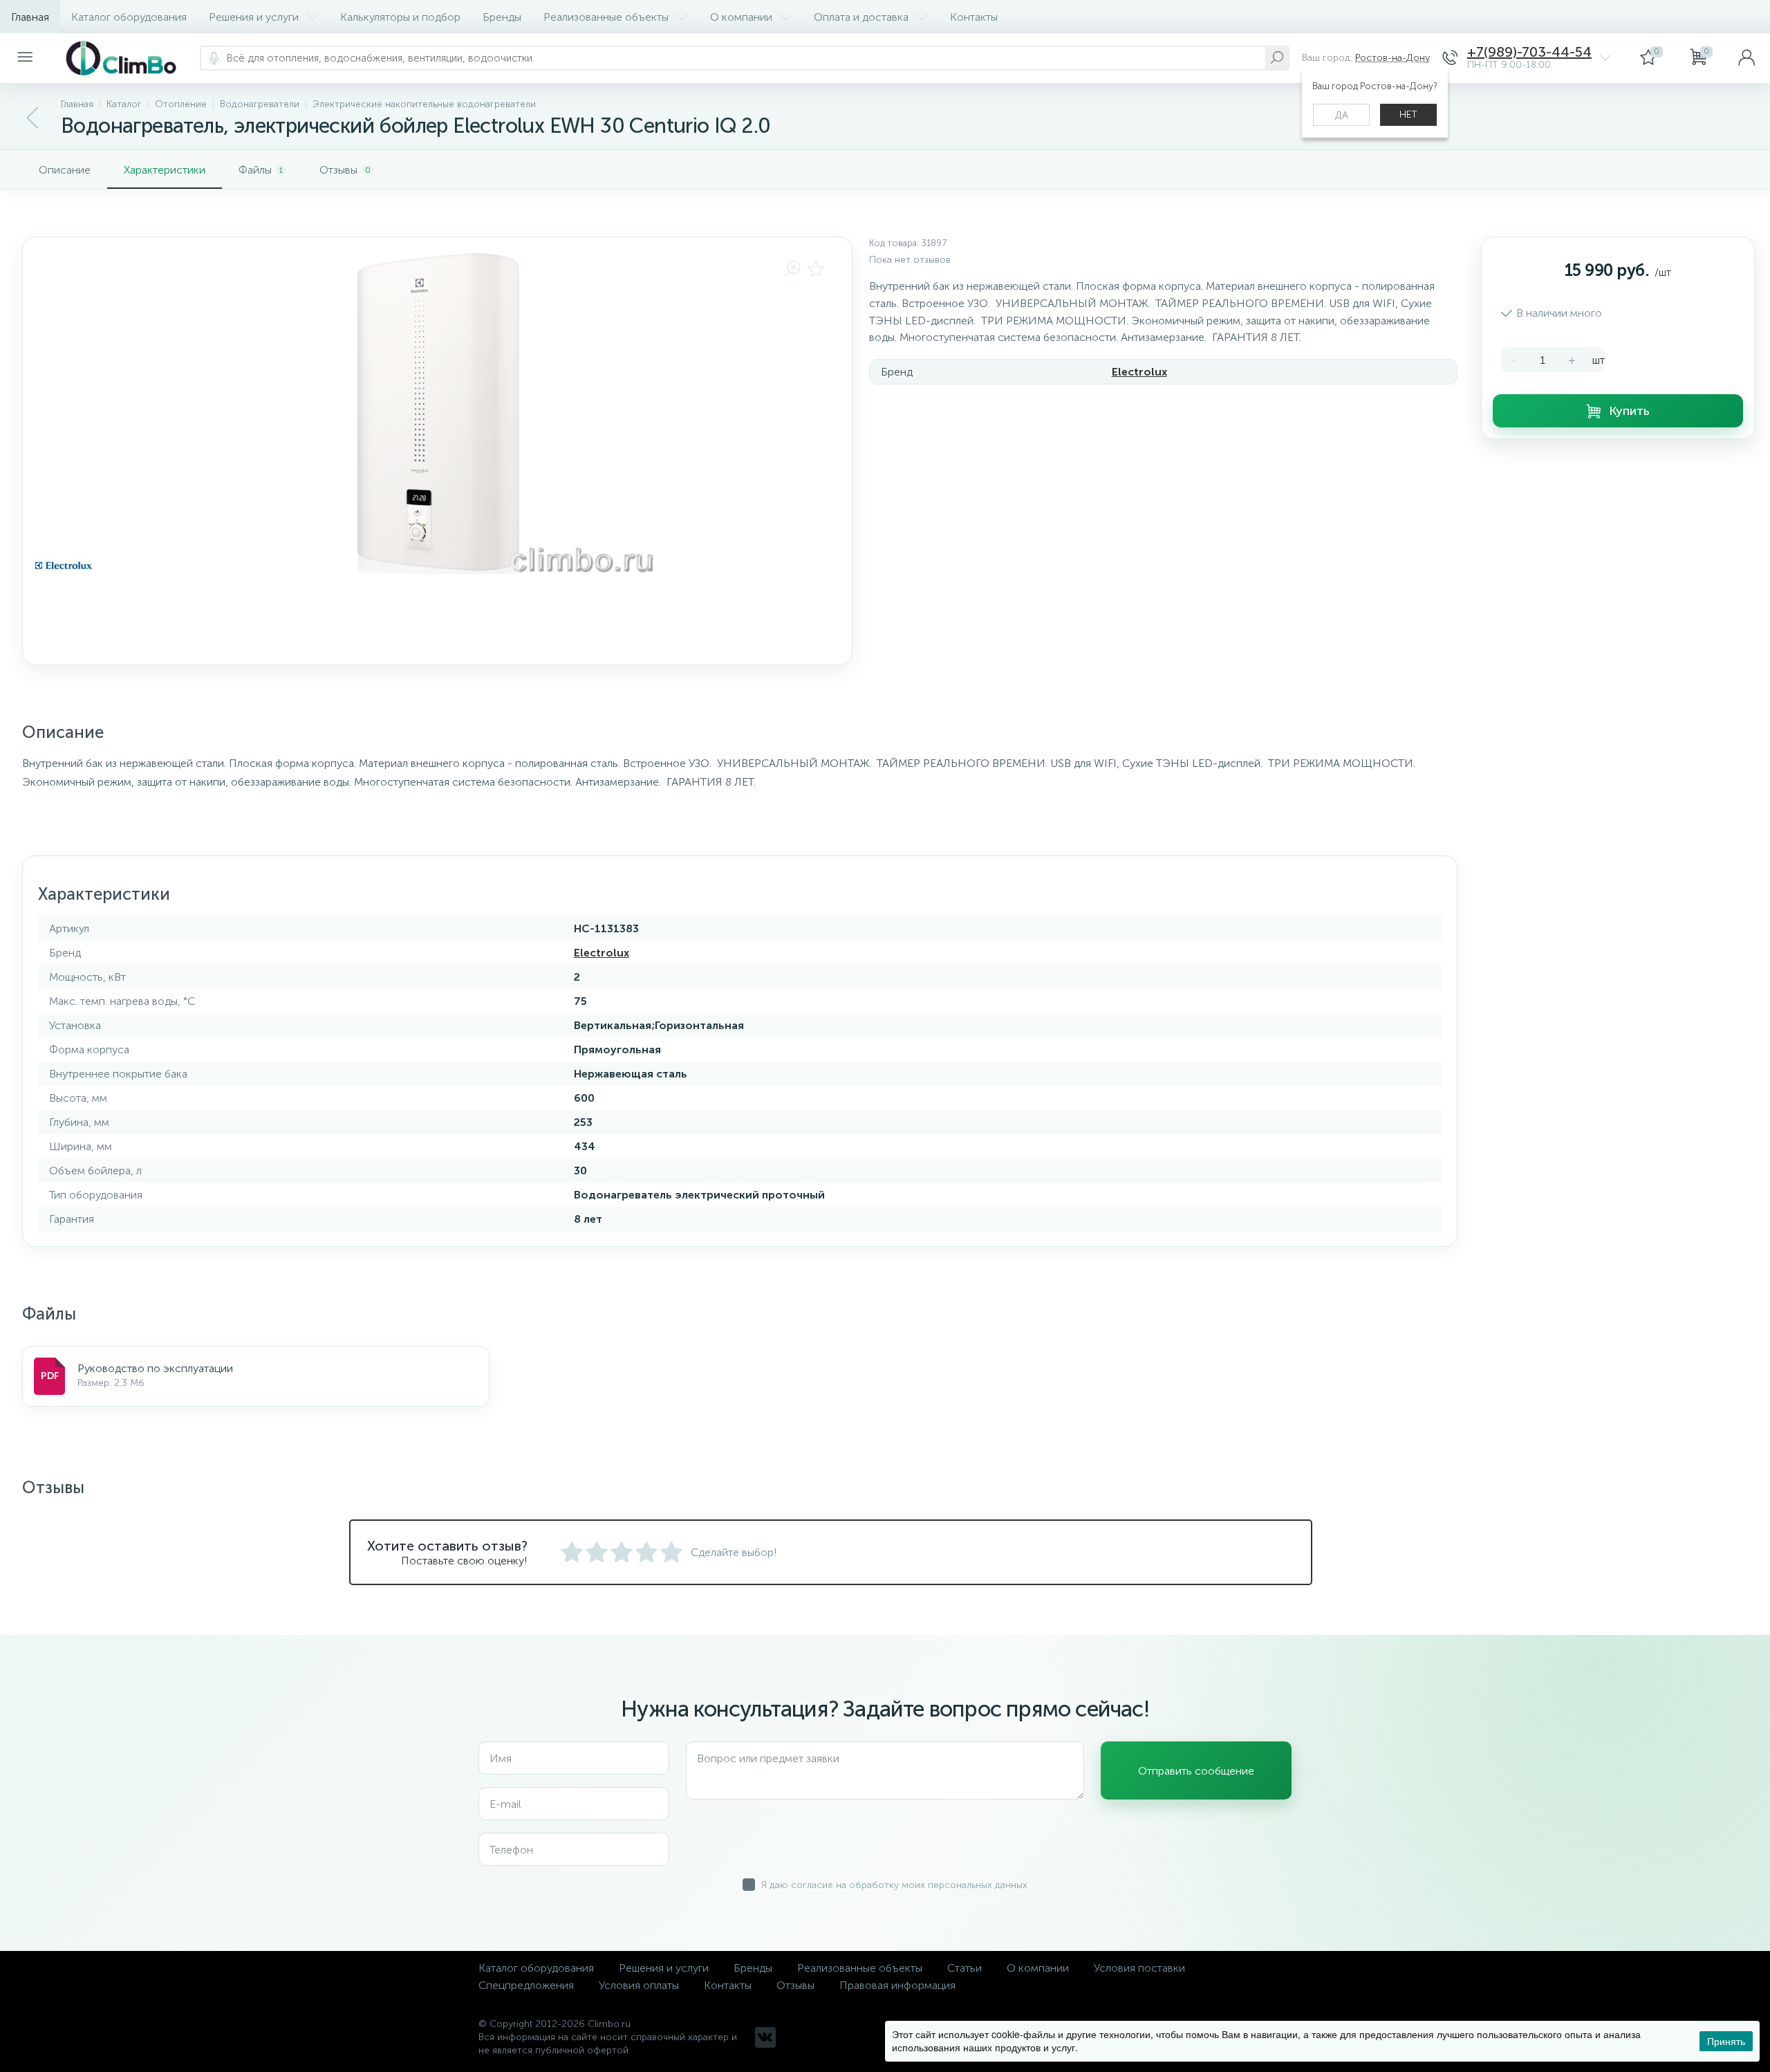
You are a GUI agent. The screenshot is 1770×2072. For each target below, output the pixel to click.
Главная (30, 17)
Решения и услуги (254, 17)
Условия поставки (1139, 1968)
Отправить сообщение (1196, 1771)
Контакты (974, 17)
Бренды (502, 17)
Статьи (965, 1968)
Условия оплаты (639, 1985)
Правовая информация (897, 1985)
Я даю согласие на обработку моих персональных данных (894, 1885)
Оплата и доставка (861, 17)
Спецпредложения (526, 1985)
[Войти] (1746, 58)
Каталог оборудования (129, 17)
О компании (741, 17)
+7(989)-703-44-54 (1529, 52)
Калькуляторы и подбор (400, 17)
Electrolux (1139, 372)
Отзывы (795, 1985)
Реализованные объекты (606, 17)
